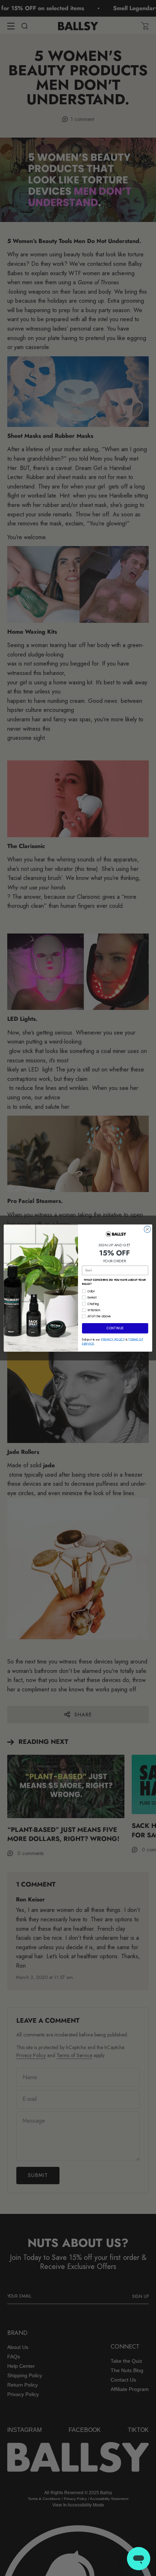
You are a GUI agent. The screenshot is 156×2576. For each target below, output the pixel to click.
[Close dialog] (147, 1229)
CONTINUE (115, 1328)
